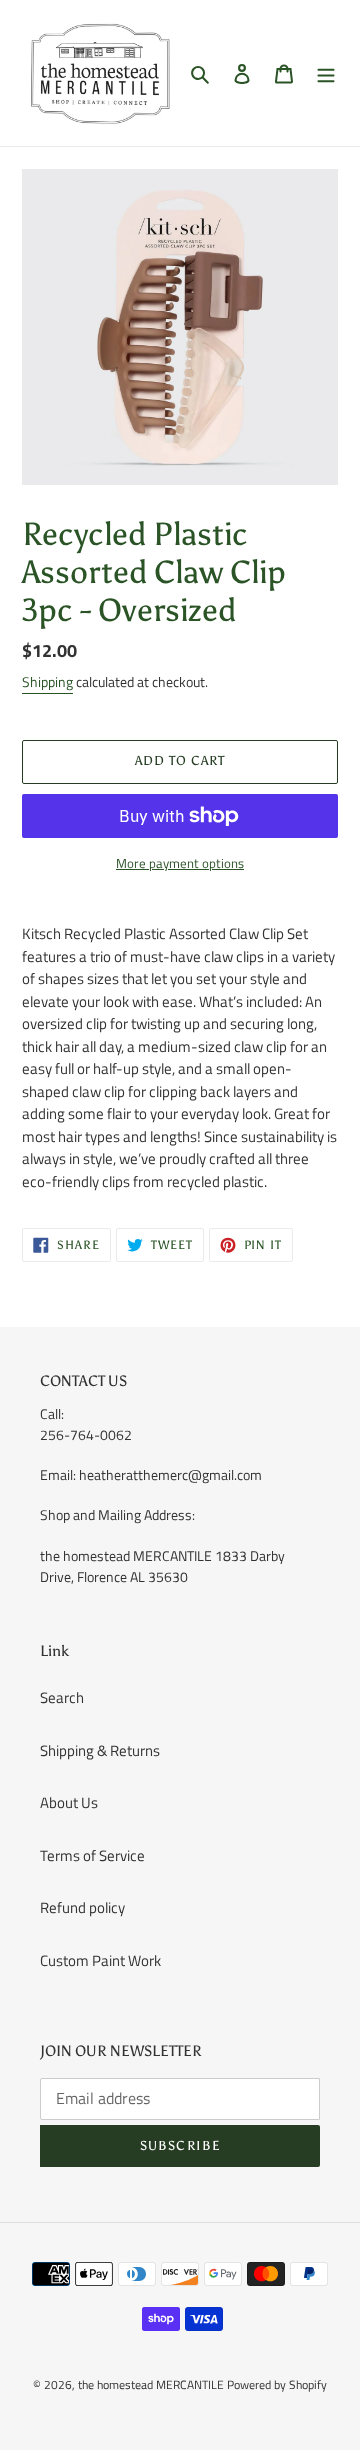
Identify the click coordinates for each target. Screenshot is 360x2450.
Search (62, 1697)
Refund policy (82, 1907)
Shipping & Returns (100, 1750)
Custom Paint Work (100, 1960)
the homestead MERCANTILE (151, 2384)
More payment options (180, 863)
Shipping (47, 681)
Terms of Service (92, 1855)
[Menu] (326, 73)
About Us (69, 1802)
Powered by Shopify (277, 2384)
